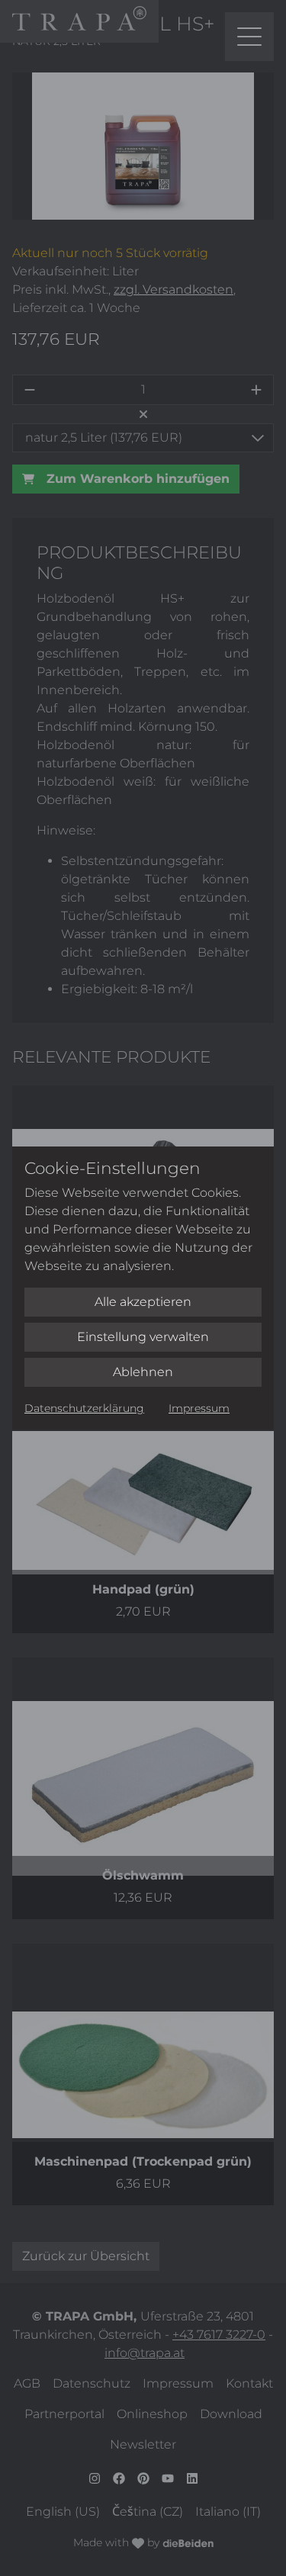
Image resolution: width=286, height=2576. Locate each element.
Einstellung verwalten (143, 1337)
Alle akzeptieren (143, 1302)
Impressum (199, 1408)
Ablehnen (143, 1372)
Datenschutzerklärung (84, 1408)
